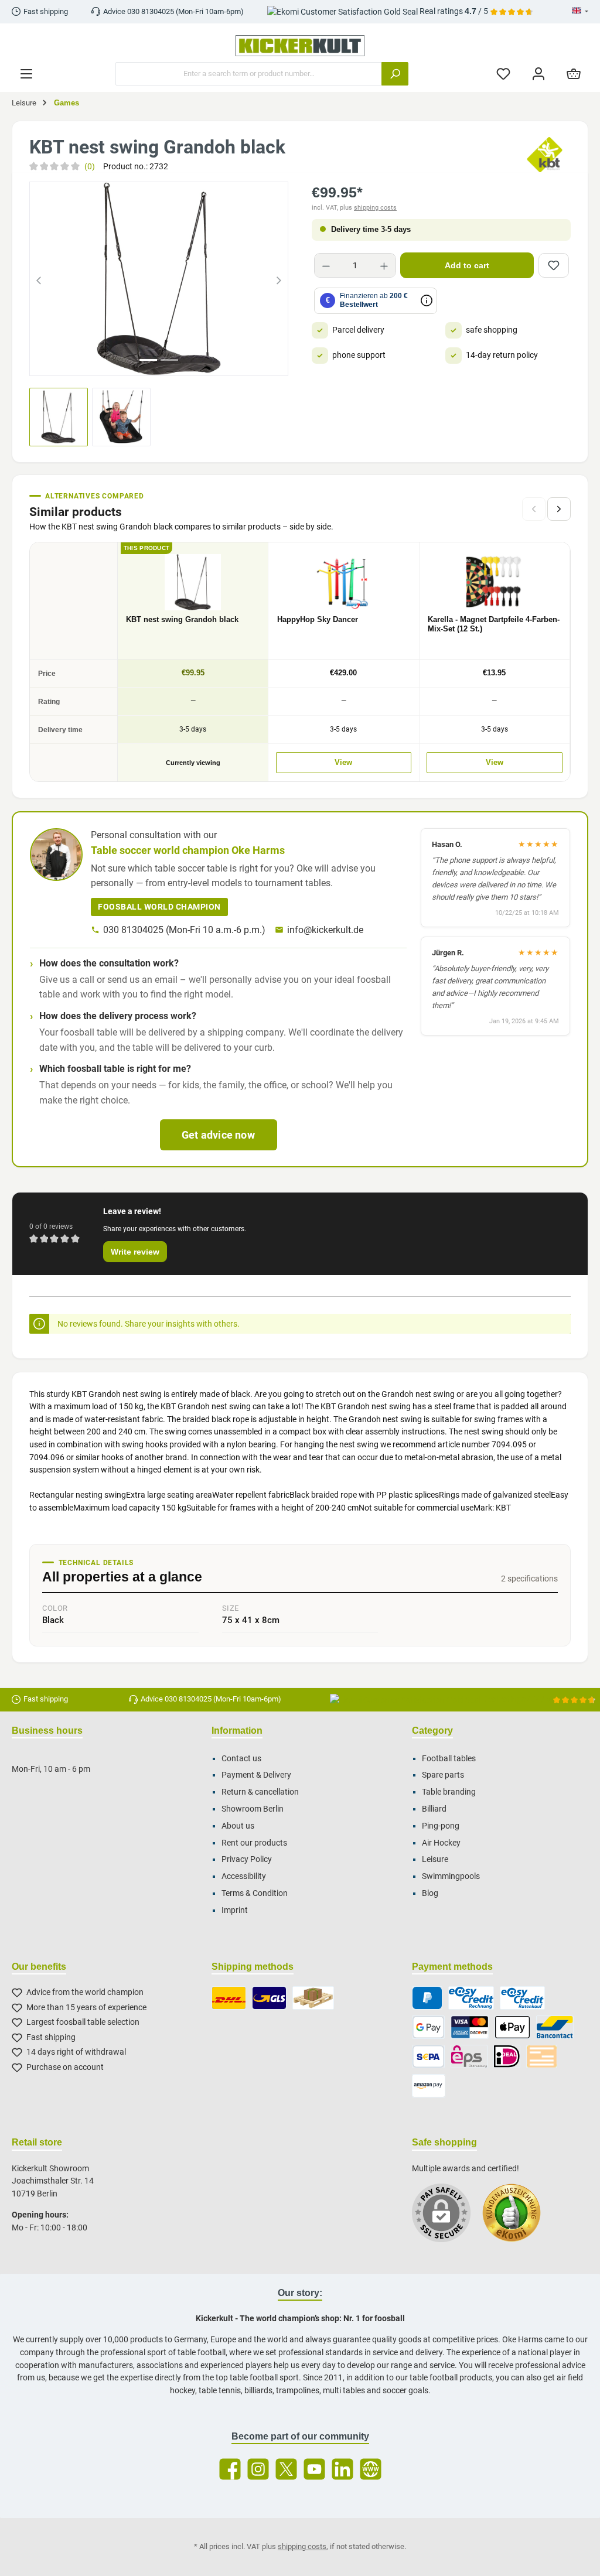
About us (238, 1826)
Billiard (434, 1809)
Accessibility (244, 1876)
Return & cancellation (260, 1792)
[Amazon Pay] (429, 2086)
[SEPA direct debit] (428, 2056)
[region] (159, 279)
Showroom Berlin (253, 1809)
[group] (159, 279)
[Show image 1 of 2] (148, 360)
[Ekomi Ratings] (517, 2219)
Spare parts (443, 1775)
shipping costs (375, 208)
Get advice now (218, 1135)
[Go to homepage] (300, 46)
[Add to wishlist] (554, 265)
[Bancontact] (555, 2027)
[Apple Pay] (512, 2027)
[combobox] (249, 74)
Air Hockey (441, 1843)
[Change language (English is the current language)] (580, 12)
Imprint (235, 1910)
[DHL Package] (229, 1998)
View (343, 763)
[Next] (279, 279)
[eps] (469, 2056)
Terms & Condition (255, 1893)
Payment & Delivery (256, 1775)
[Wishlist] (503, 74)
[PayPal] (427, 1998)
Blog (430, 1893)
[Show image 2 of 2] (169, 360)
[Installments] (522, 1998)
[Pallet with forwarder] (313, 1998)
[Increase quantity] (384, 265)
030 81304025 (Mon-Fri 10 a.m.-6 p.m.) (184, 930)
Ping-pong (441, 1826)
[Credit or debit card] (470, 2027)
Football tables (449, 1759)
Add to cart (467, 265)
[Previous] (39, 279)
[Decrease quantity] (326, 265)
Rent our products (254, 1843)
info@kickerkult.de (325, 930)
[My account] (538, 74)
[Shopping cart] (574, 74)
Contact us (241, 1759)
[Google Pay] (428, 2027)
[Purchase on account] (471, 1998)
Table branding (449, 1792)
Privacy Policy (247, 1859)
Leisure (435, 1859)
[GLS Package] (269, 1998)
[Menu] (26, 74)
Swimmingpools (451, 1876)
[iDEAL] (507, 2056)
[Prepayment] (542, 2056)
